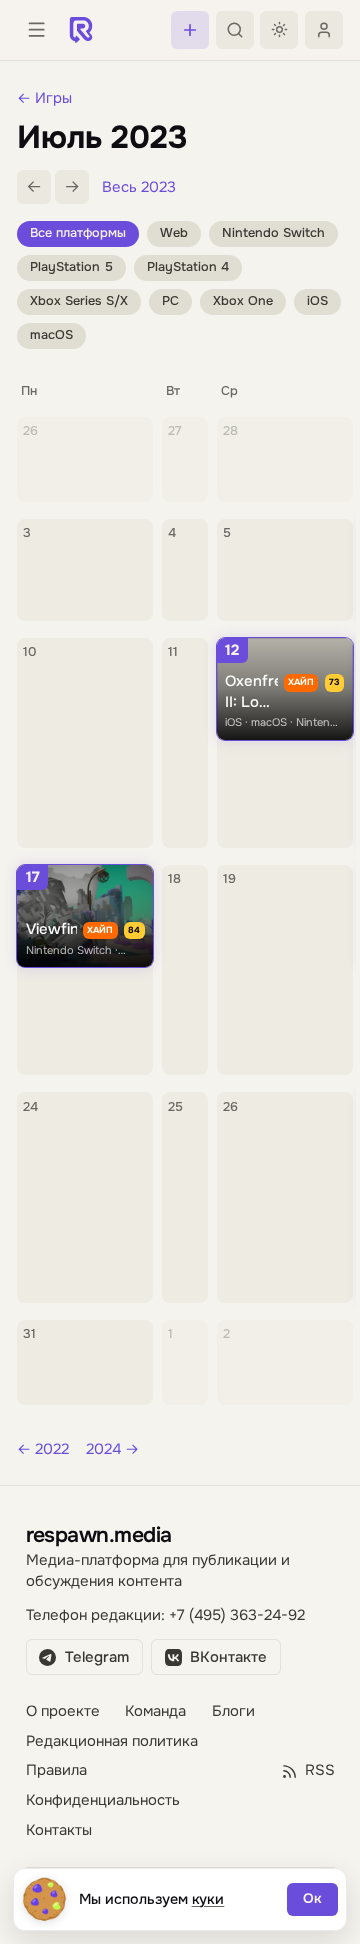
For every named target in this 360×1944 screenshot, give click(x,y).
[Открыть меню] (36, 30)
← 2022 (43, 1449)
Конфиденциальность (103, 1800)
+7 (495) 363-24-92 (237, 1615)
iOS (317, 301)
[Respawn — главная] (81, 30)
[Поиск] (235, 30)
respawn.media (99, 1534)
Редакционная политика (112, 1741)
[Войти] (324, 30)
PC (170, 301)
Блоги (233, 1711)
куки (208, 1899)
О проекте (63, 1711)
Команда (155, 1711)
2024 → (112, 1449)
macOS (51, 335)
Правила (56, 1770)
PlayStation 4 (188, 267)
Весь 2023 (139, 187)
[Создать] (190, 30)
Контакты (59, 1830)
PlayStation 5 (71, 267)
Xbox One (243, 301)
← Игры (44, 98)
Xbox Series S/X (79, 301)
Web (174, 233)
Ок (312, 1898)
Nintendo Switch (273, 233)
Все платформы (78, 233)
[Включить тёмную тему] (279, 30)
